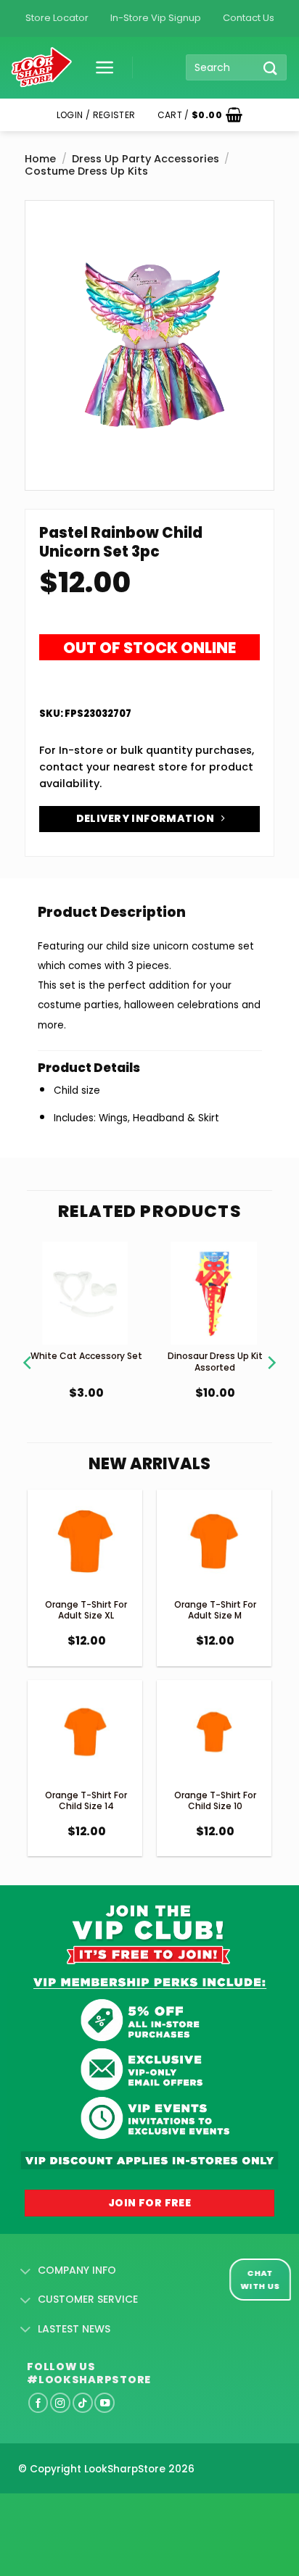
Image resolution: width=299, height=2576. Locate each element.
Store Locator (57, 18)
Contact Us (249, 18)
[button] (99, 67)
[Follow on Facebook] (38, 2403)
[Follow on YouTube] (105, 2403)
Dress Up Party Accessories (146, 159)
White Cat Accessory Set (86, 1356)
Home (40, 159)
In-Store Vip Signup (156, 18)
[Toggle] (26, 2272)
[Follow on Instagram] (60, 2403)
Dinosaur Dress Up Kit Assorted (215, 1362)
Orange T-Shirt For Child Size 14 (86, 1801)
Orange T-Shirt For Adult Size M (215, 1610)
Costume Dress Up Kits (86, 171)
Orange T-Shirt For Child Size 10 (215, 1801)
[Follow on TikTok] (83, 2403)
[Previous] (28, 1345)
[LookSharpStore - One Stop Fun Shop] (42, 68)
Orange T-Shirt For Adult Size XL (86, 1610)
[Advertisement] (116, 2511)
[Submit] (271, 68)
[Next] (271, 1345)
